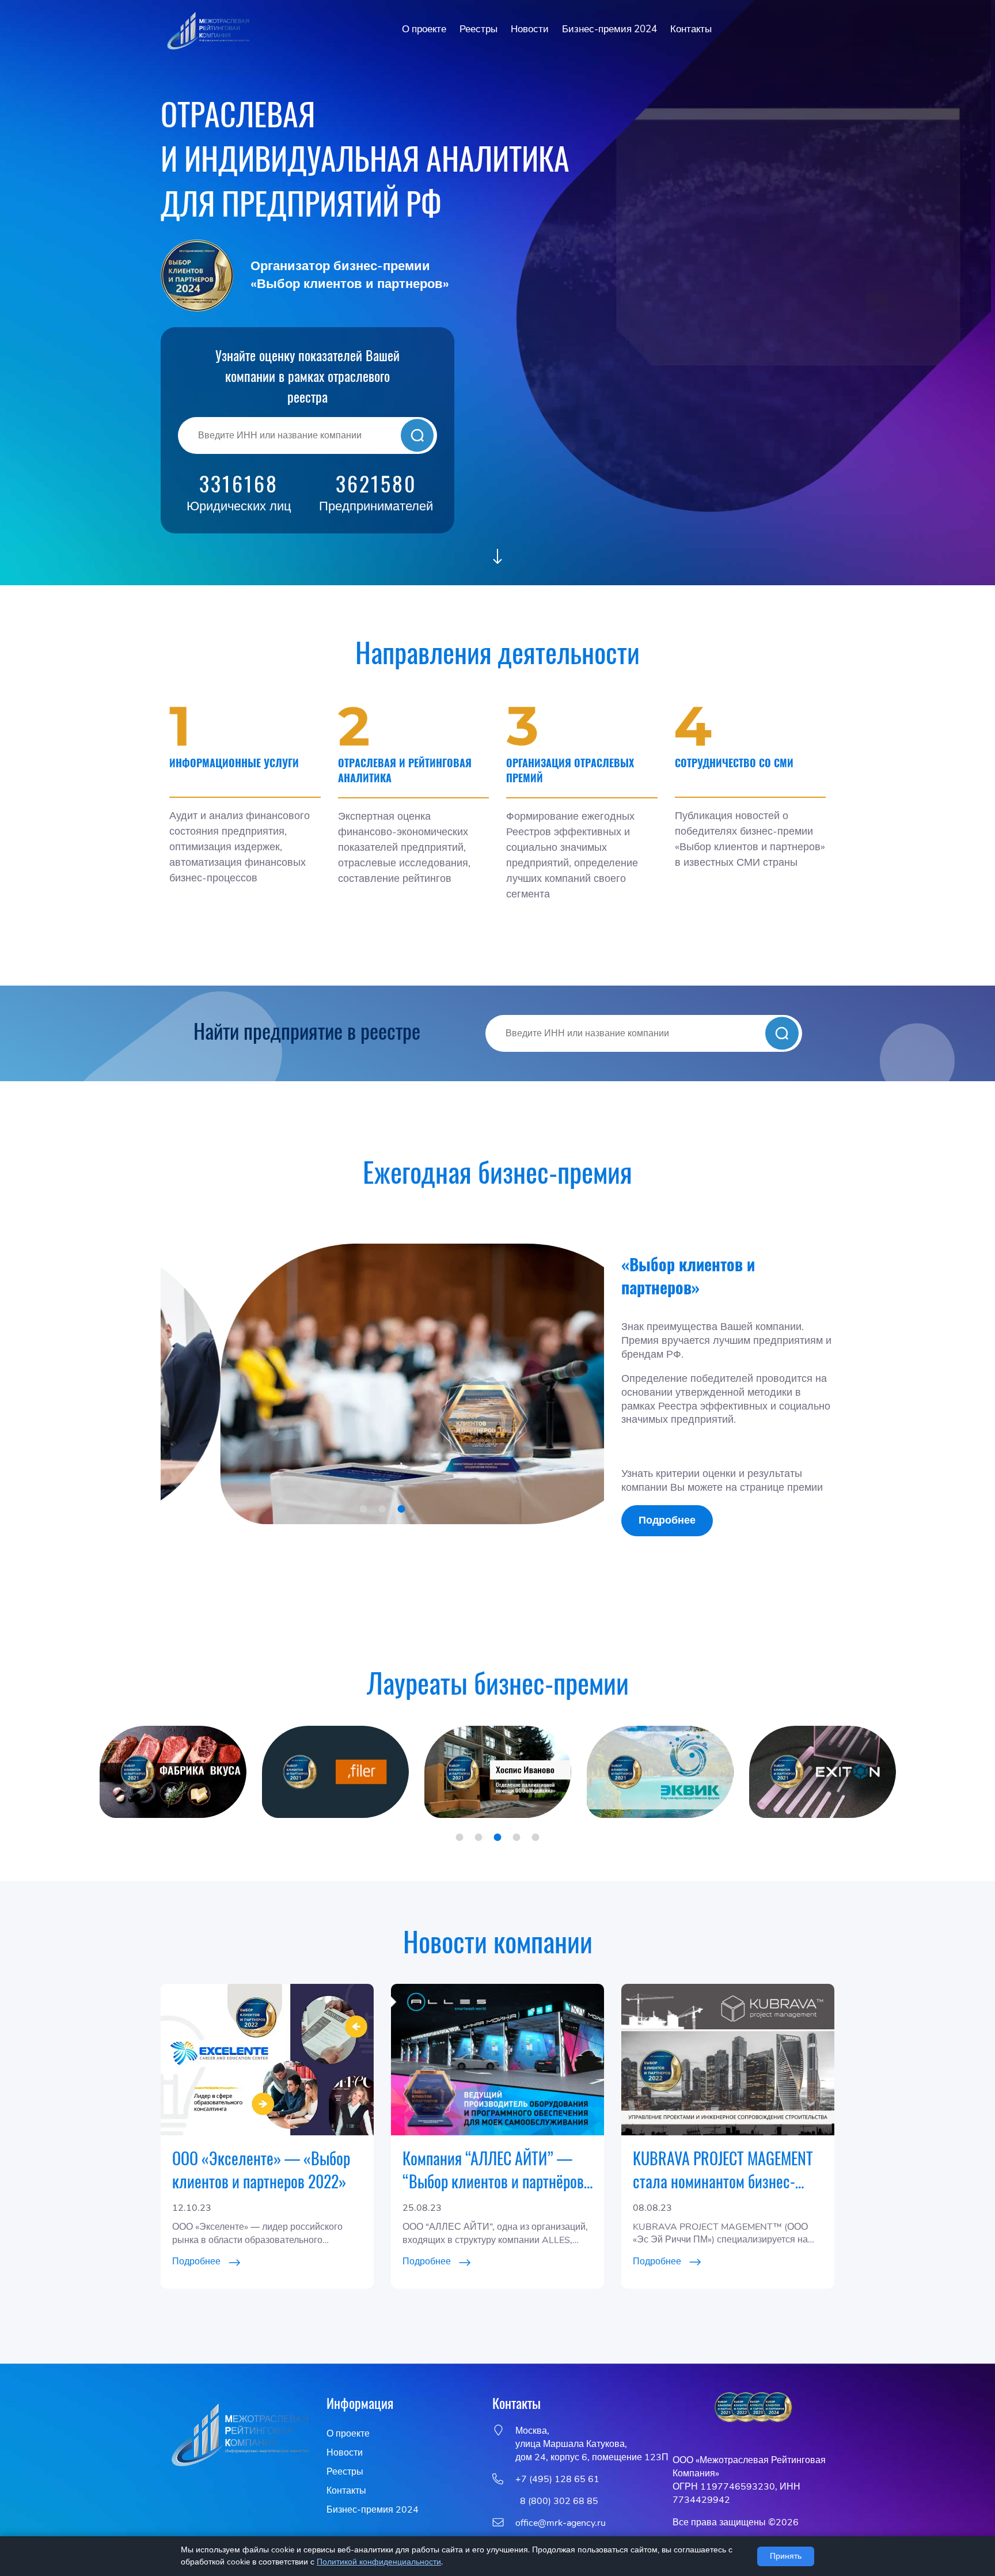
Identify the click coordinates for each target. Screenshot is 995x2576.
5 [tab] (536, 1837)
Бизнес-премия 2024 (609, 29)
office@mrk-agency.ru (561, 2523)
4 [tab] (517, 1837)
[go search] (417, 435)
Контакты (691, 29)
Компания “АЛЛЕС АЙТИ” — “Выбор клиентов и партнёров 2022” (493, 2170)
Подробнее (667, 1520)
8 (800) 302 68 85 (557, 2501)
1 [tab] (364, 1509)
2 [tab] (383, 1509)
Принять (786, 2556)
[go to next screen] (498, 558)
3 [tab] (402, 1509)
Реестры (478, 29)
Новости (530, 29)
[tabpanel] (382, 1384)
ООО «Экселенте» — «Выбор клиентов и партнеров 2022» (261, 2170)
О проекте (424, 29)
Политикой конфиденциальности (379, 2562)
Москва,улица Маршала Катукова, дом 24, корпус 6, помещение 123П (592, 2444)
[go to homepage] (207, 30)
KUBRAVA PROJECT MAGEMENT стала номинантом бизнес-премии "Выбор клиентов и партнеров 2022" (723, 2170)
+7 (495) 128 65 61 (557, 2479)
